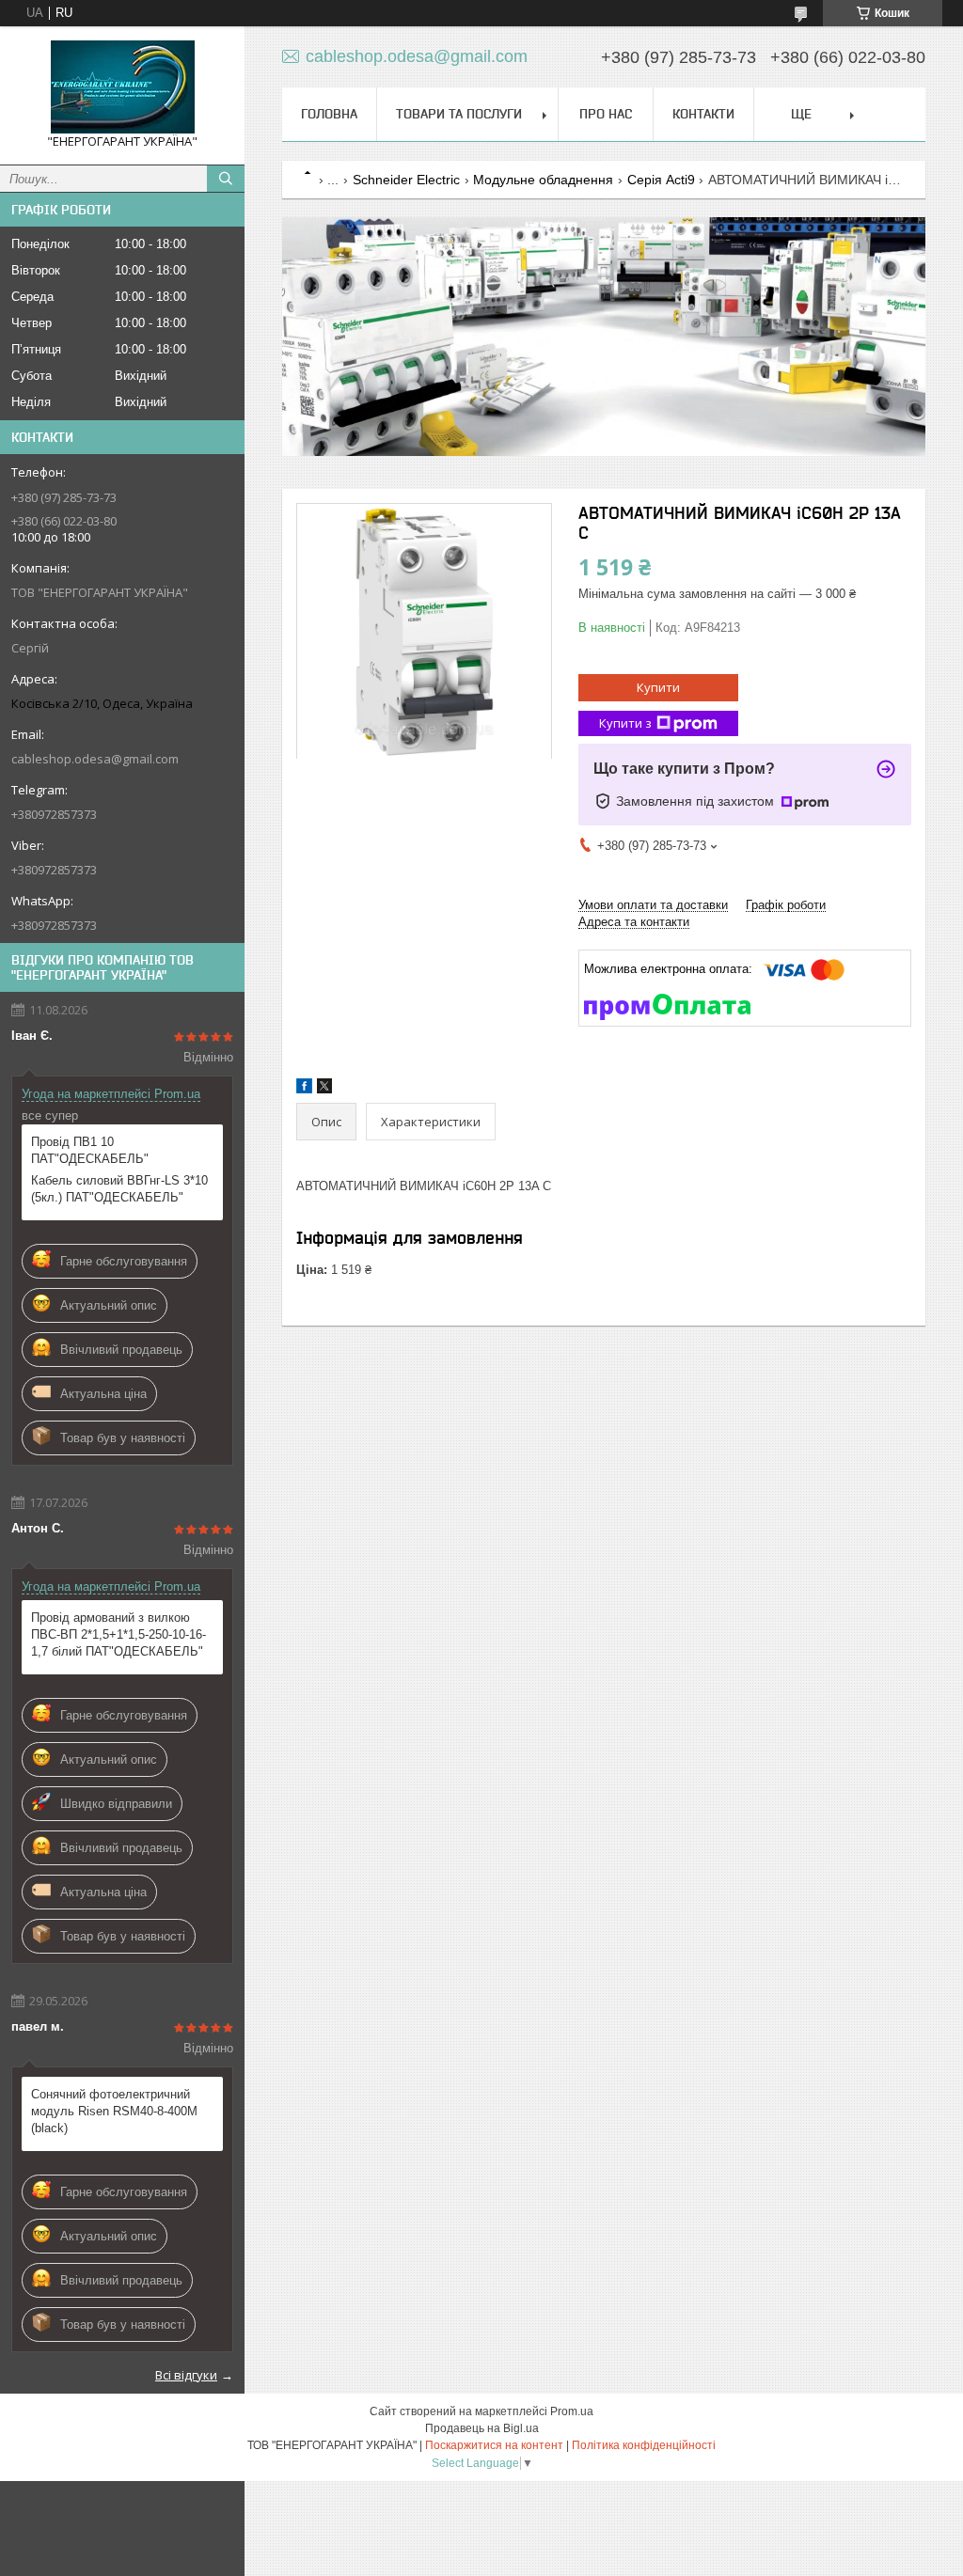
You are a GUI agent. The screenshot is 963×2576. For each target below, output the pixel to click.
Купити (658, 687)
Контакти (703, 114)
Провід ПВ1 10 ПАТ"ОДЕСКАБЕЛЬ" (90, 1150)
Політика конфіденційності (644, 2445)
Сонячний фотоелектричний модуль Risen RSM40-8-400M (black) (114, 2111)
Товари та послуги (459, 114)
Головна (329, 114)
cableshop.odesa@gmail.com (95, 759)
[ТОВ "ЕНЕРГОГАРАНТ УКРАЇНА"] (122, 87)
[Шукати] (226, 179)
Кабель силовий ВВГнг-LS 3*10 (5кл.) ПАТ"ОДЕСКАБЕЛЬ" (119, 1189)
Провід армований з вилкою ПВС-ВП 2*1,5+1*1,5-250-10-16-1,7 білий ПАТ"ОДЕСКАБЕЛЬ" (118, 1634)
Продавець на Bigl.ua (482, 2428)
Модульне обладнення (543, 180)
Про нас (606, 114)
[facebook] (304, 1089)
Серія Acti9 (661, 180)
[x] (324, 1089)
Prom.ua (572, 2411)
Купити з (625, 723)
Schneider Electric (406, 180)
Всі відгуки (186, 2375)
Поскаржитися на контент (494, 2445)
